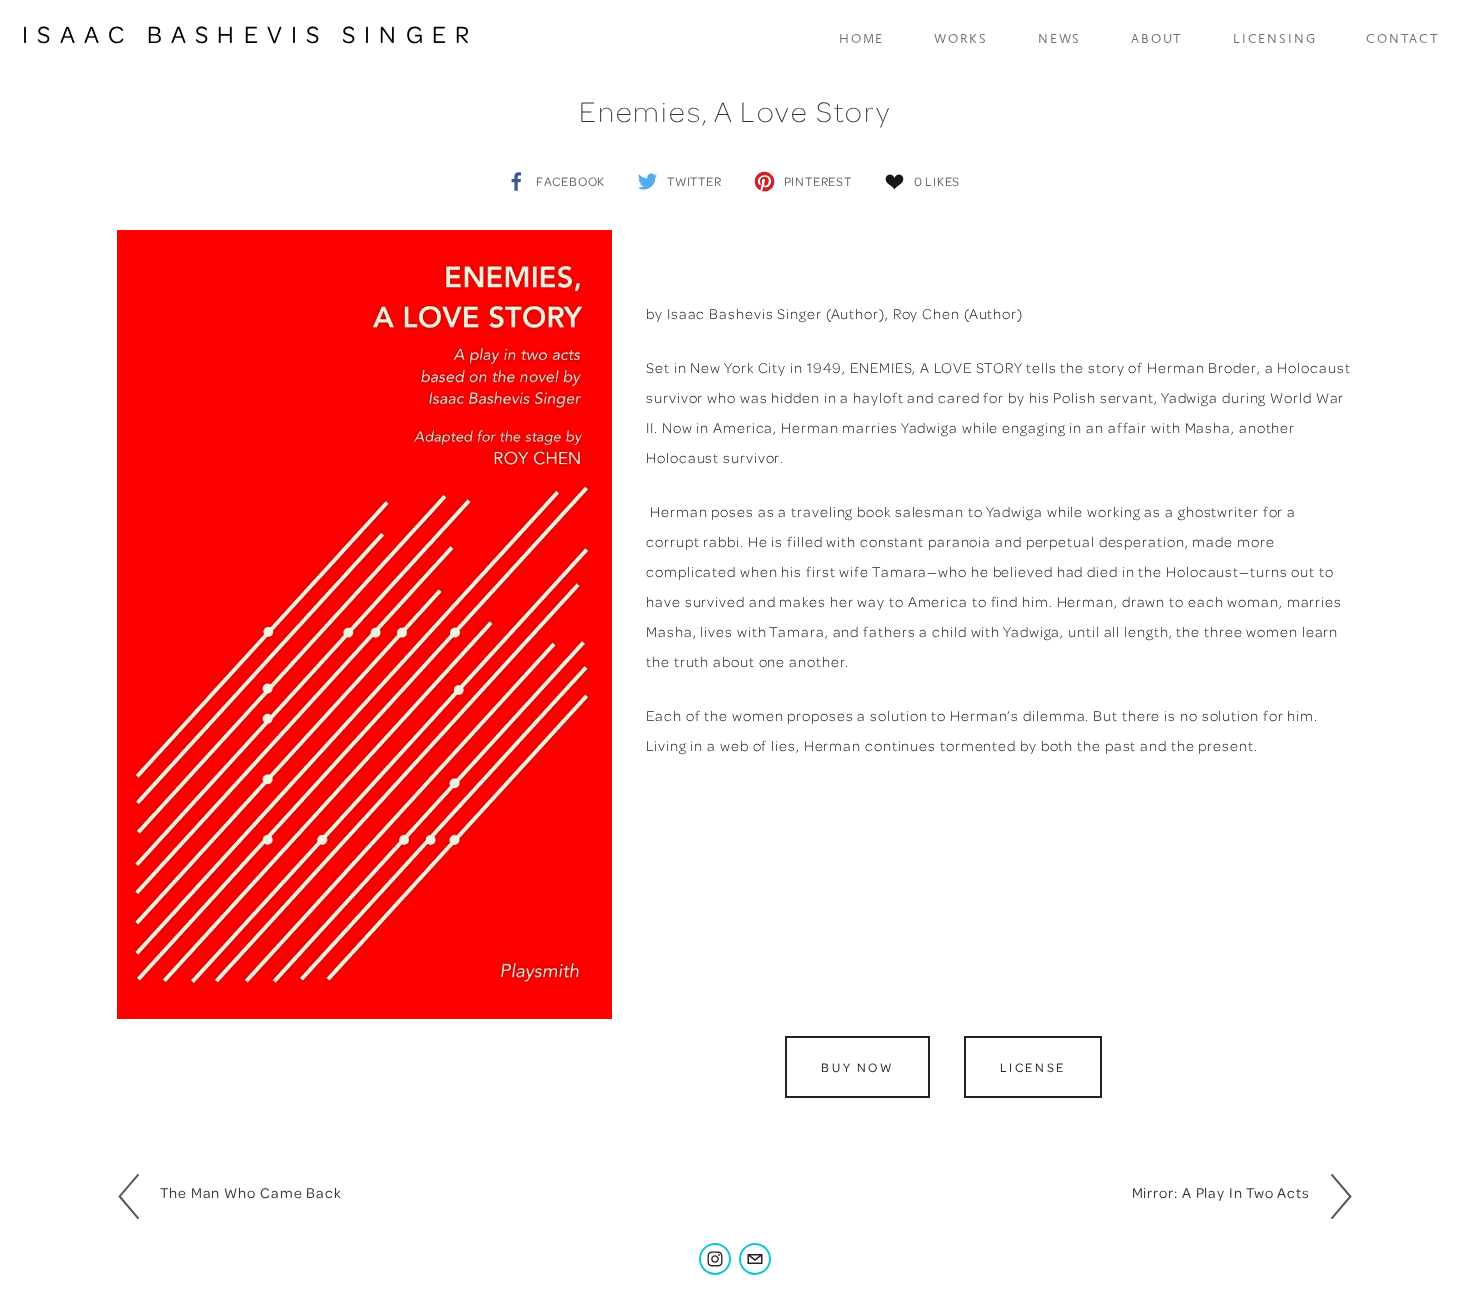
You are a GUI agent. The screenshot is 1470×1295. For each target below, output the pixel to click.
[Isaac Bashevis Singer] (715, 1259)
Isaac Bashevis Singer (250, 33)
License (1033, 1067)
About (1157, 38)
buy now (857, 1067)
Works (961, 38)
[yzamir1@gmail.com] (755, 1259)
